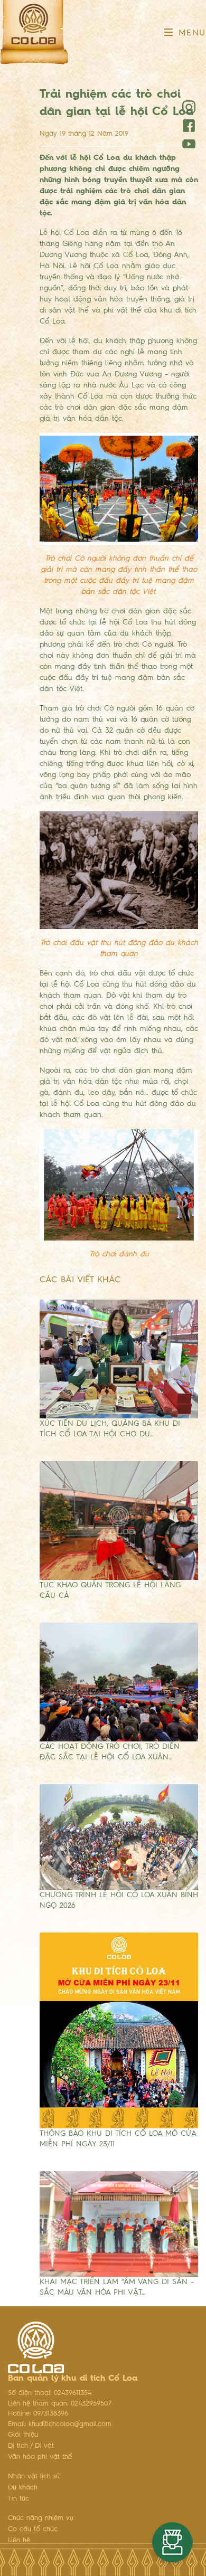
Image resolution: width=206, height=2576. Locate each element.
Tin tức (18, 2499)
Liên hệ (19, 2540)
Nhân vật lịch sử (34, 2476)
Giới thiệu (23, 2435)
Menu (190, 33)
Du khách (23, 2488)
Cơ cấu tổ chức (33, 2529)
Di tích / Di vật (31, 2446)
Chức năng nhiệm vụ (41, 2518)
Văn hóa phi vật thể (40, 2457)
